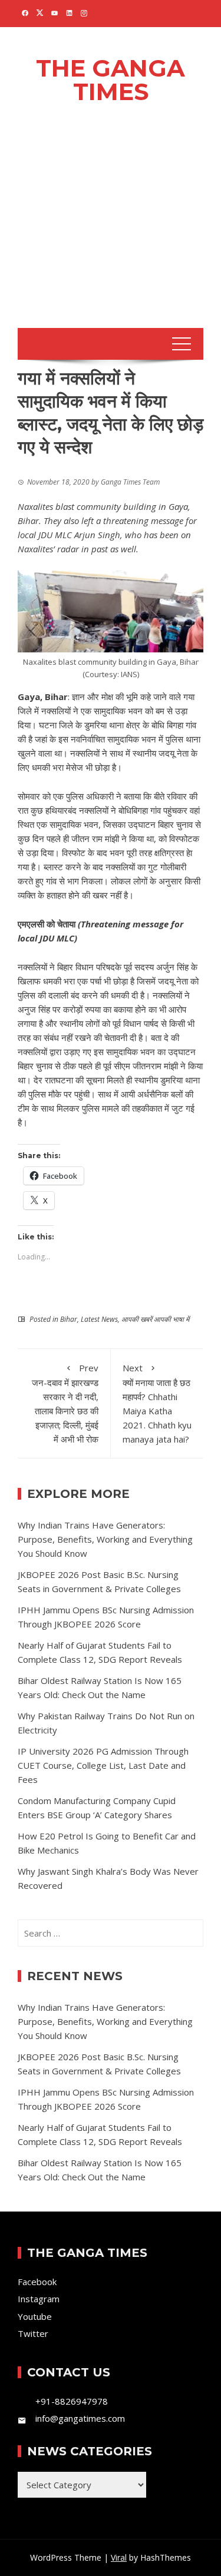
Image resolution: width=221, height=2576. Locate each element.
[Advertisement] (111, 232)
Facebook (37, 2282)
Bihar (69, 1319)
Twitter (33, 2333)
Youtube (35, 2316)
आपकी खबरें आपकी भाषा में (155, 1319)
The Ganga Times (111, 80)
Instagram (39, 2299)
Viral (119, 2557)
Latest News (99, 1319)
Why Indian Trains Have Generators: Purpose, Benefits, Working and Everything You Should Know (105, 1539)
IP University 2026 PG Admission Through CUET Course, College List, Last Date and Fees (103, 1765)
